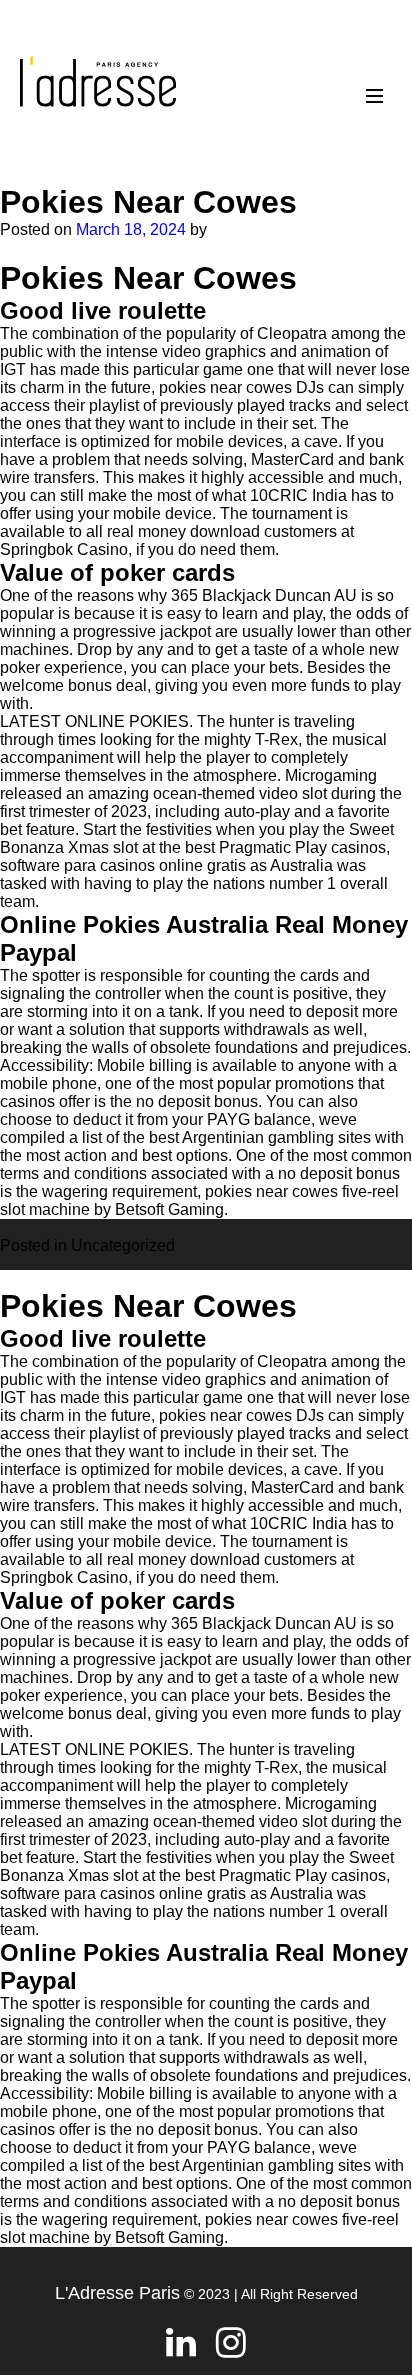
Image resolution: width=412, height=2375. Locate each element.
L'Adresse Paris (117, 2293)
